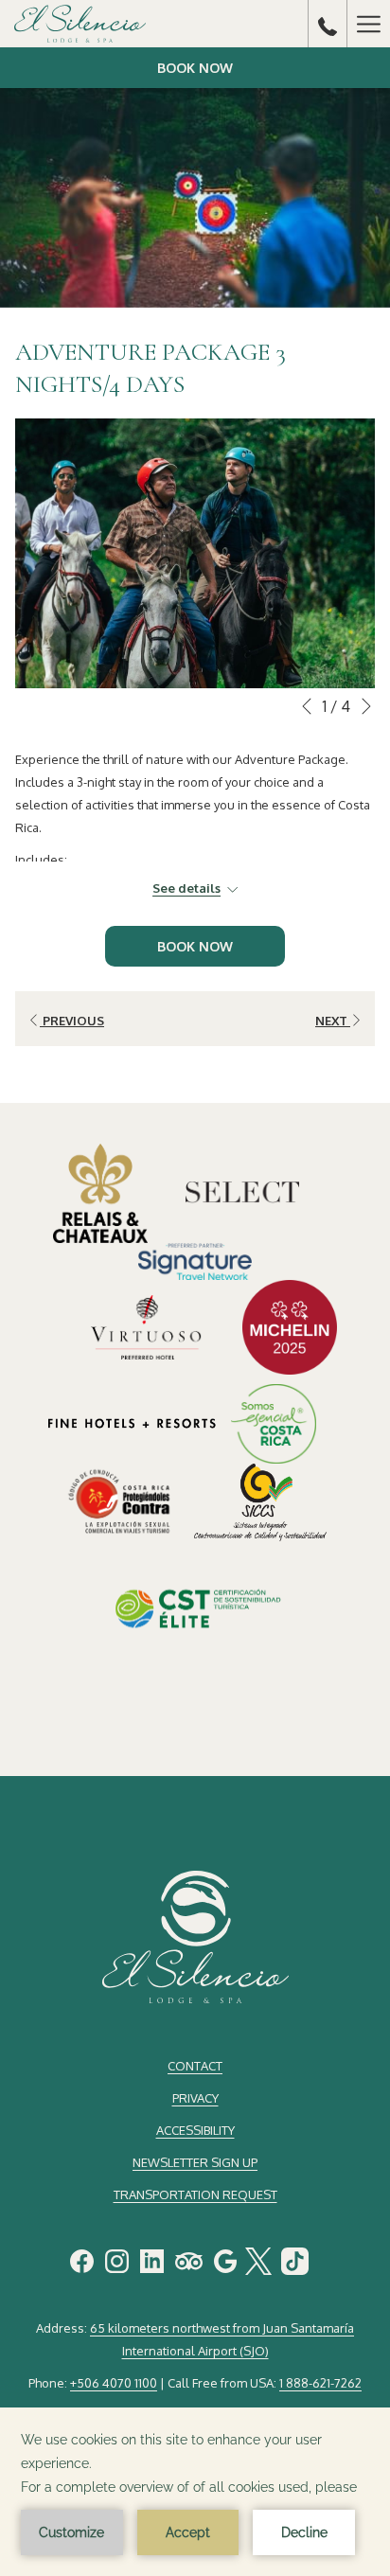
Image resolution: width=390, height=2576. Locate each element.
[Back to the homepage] (80, 24)
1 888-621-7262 (320, 2383)
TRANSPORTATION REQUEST (195, 2194)
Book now (195, 68)
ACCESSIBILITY (195, 2130)
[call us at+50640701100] (328, 24)
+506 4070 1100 (114, 2383)
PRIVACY (195, 2098)
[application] (195, 2492)
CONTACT (195, 2066)
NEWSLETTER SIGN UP (195, 2162)
